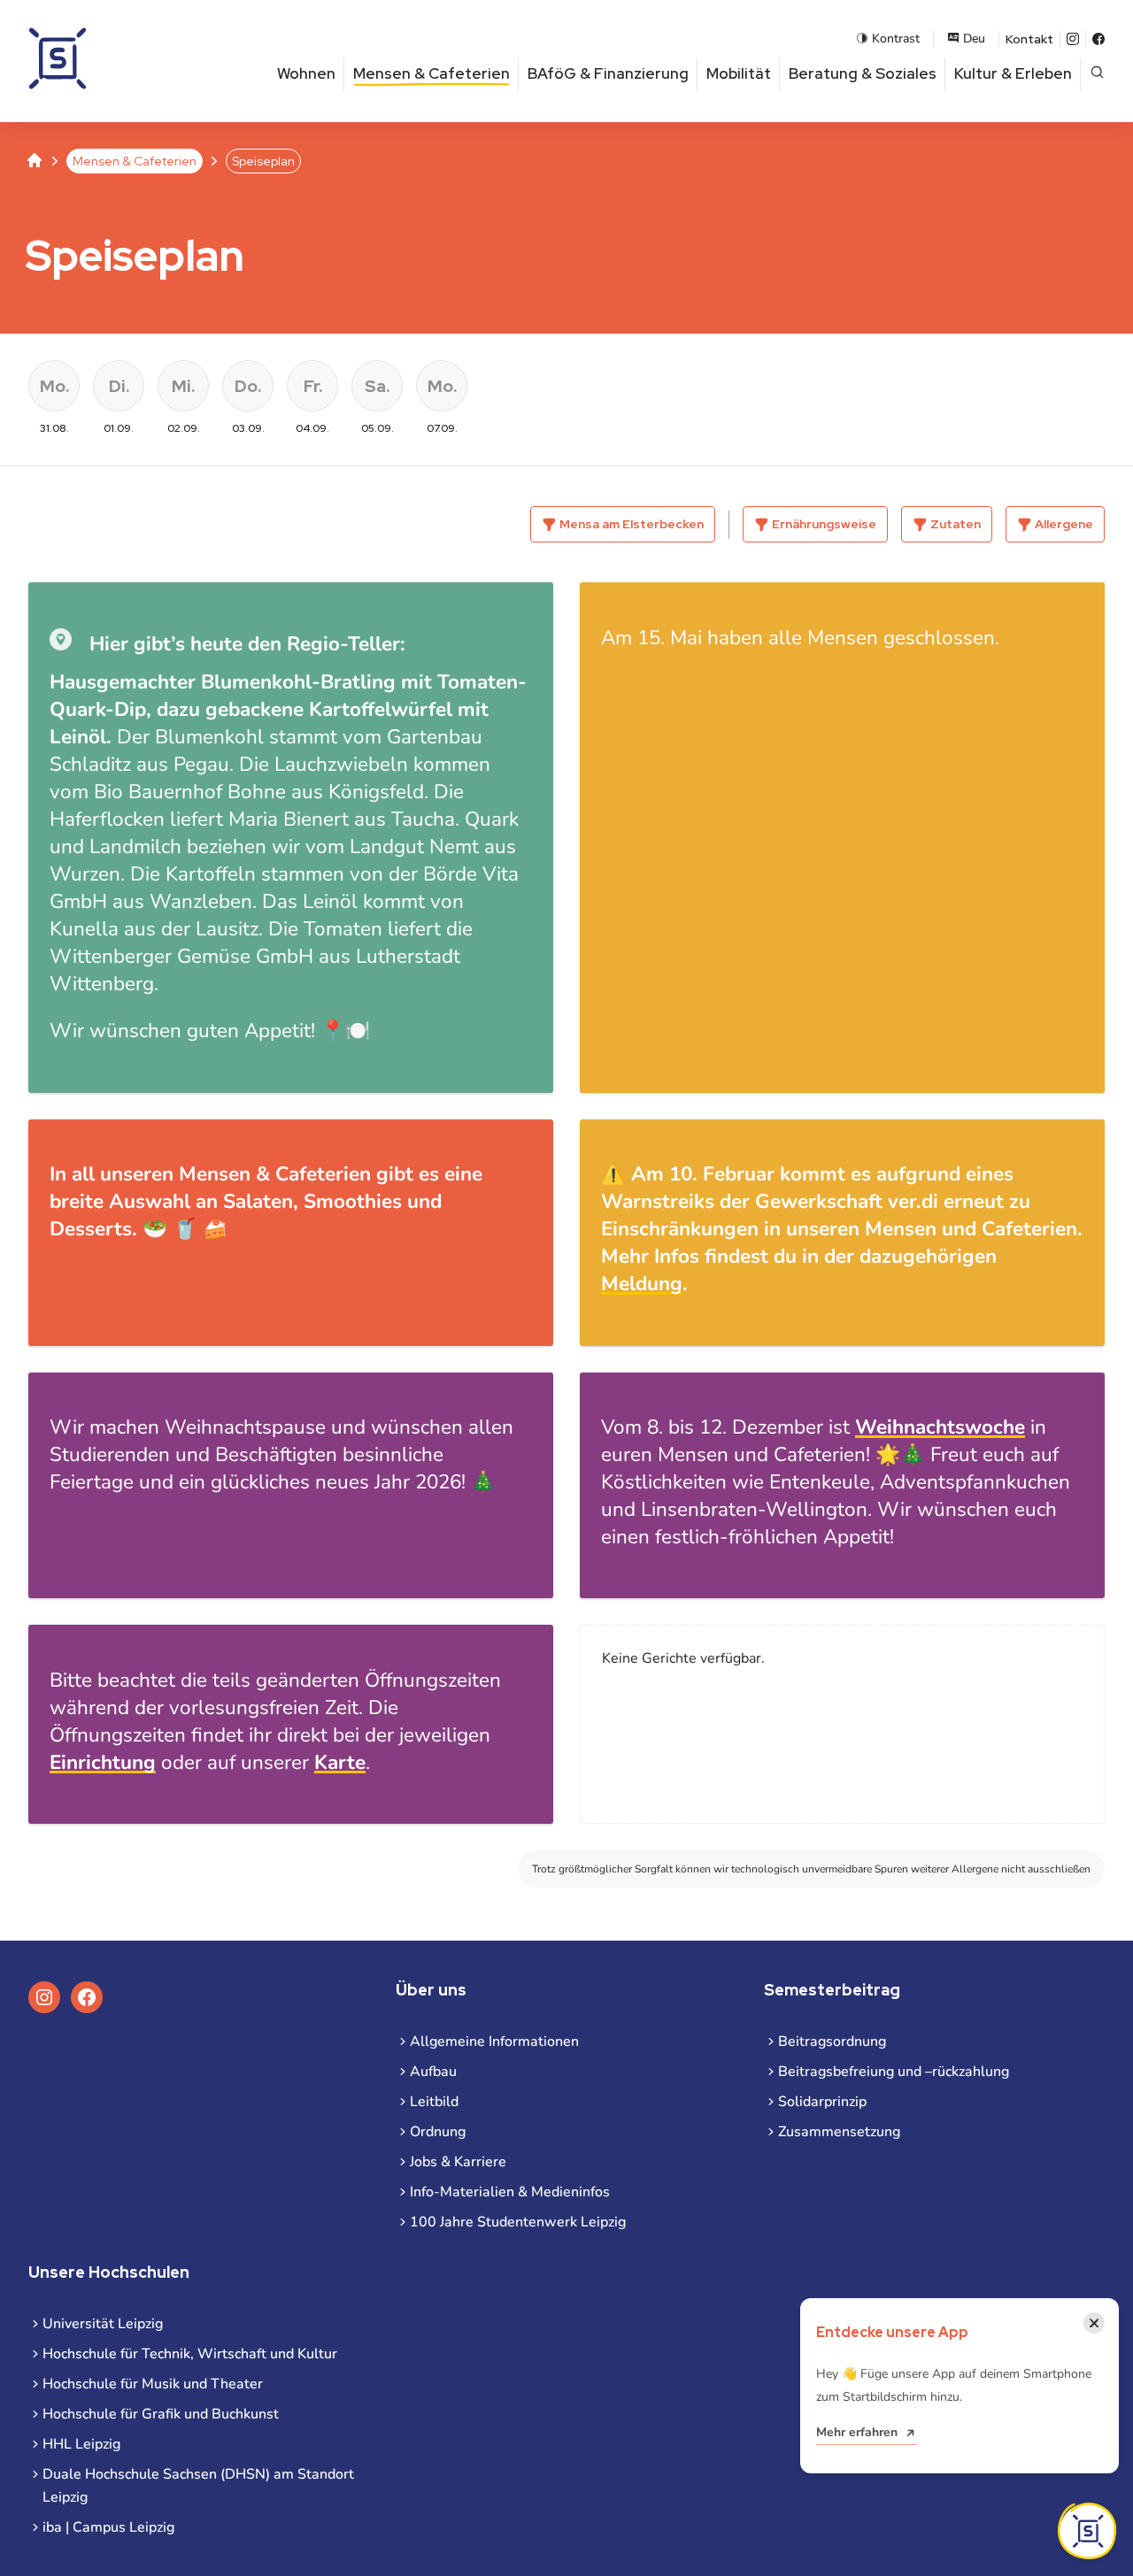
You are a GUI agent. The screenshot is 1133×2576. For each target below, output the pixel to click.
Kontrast (896, 38)
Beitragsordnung (832, 2042)
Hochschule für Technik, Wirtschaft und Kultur (190, 2354)
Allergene (1064, 524)
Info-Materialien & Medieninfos (510, 2192)
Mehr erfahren (857, 2432)
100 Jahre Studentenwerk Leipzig (518, 2222)
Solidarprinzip (822, 2102)
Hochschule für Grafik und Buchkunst (161, 2414)
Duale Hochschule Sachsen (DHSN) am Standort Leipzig (198, 2486)
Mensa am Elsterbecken (632, 524)
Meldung (642, 1284)
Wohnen (306, 73)
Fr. (313, 386)
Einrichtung (103, 1762)
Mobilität (739, 73)
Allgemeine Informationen (494, 2042)
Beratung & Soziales (863, 73)
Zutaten (956, 524)
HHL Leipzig (81, 2444)
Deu (974, 38)
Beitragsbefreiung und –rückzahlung (894, 2072)
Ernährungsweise (824, 524)
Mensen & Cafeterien (432, 73)
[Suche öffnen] (1097, 74)
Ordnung (438, 2132)
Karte (340, 1762)
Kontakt (1029, 39)
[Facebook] (1098, 39)
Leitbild (434, 2102)
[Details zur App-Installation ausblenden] (1087, 2531)
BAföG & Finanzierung (608, 73)
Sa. (377, 386)
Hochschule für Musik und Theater (153, 2384)
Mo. (54, 386)
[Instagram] (1073, 39)
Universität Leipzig (103, 2324)
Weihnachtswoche (940, 1427)
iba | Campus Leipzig (108, 2527)
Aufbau (433, 2072)
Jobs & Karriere (458, 2162)
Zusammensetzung (839, 2132)
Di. (119, 386)
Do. (248, 386)
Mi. (183, 386)
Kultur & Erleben (1013, 73)
